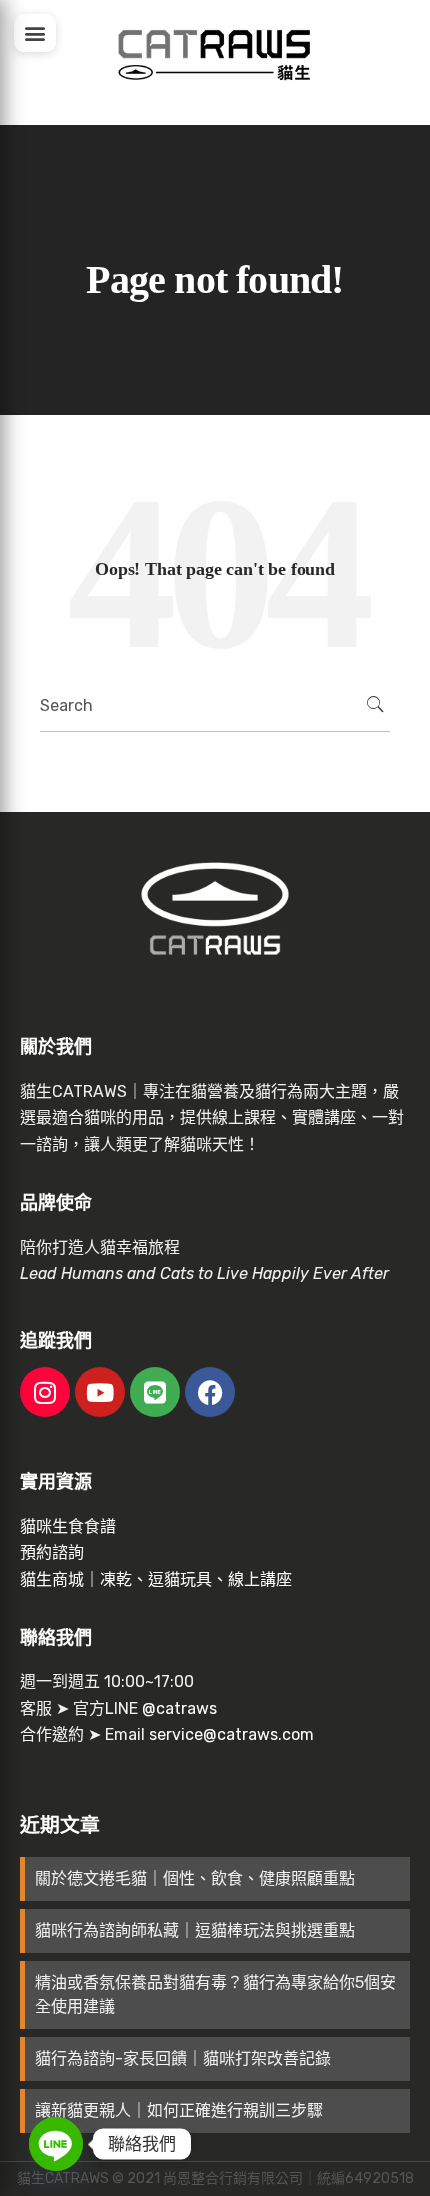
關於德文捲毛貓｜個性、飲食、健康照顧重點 (195, 1878)
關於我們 (56, 1047)
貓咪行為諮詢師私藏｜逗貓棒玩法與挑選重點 (195, 1930)
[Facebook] (210, 1392)
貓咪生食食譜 (68, 1526)
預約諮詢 (52, 1552)
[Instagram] (45, 1392)
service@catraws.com (231, 1734)
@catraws (179, 1708)
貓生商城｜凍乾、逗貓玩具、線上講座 (156, 1579)
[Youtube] (100, 1392)
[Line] (155, 1392)
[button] (35, 33)
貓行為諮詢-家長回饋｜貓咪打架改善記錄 (183, 2058)
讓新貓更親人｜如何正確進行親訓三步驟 (179, 2110)
